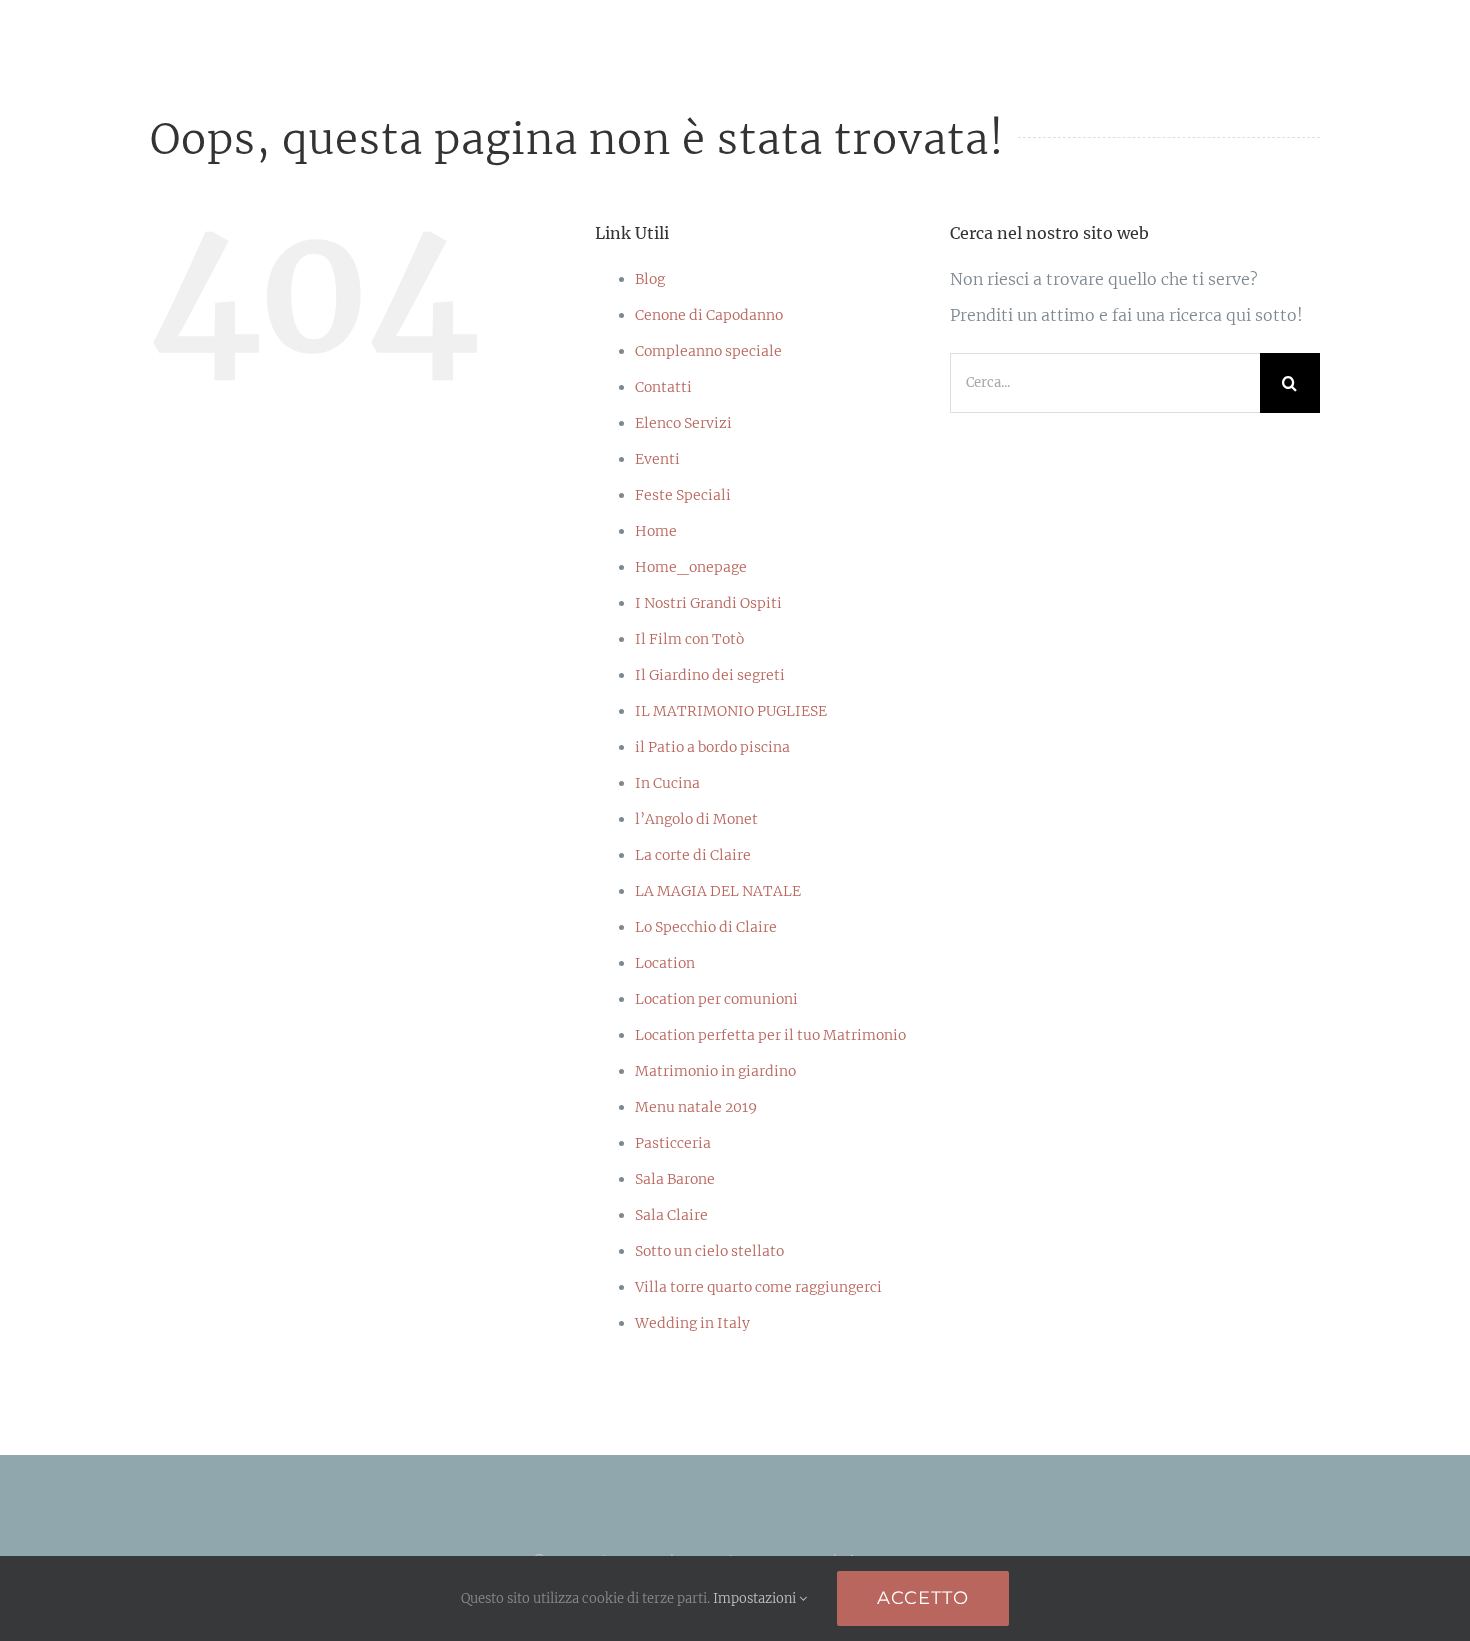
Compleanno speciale (708, 351)
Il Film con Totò (689, 639)
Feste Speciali (683, 495)
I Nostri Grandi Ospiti (708, 603)
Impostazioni (756, 1598)
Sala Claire (671, 1215)
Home (656, 531)
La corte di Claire (693, 855)
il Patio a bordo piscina (712, 747)
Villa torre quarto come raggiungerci (758, 1287)
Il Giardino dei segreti (710, 675)
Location (665, 963)
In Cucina (667, 783)
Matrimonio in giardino (715, 1071)
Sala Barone (675, 1179)
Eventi (657, 459)
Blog (650, 279)
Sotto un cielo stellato (709, 1251)
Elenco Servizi (683, 423)
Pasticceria (673, 1143)
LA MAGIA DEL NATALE (718, 891)
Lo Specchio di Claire (706, 927)
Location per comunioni (716, 999)
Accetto (923, 1598)
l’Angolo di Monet (696, 819)
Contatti (663, 387)
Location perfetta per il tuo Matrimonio (770, 1035)
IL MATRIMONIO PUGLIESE (731, 711)
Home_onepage (691, 567)
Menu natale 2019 (696, 1107)
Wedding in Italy (692, 1323)
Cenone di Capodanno (709, 315)
